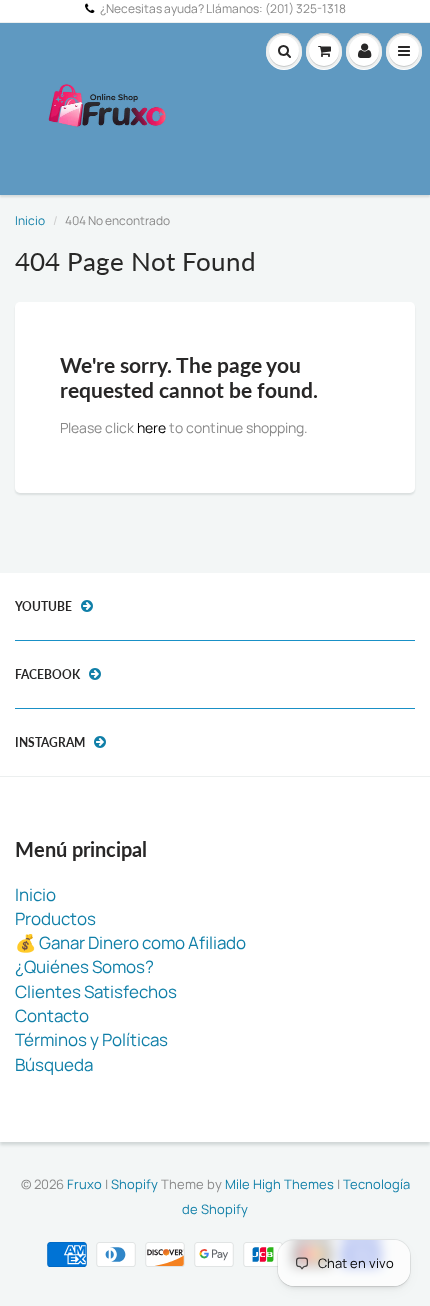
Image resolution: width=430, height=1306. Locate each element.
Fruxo (84, 1184)
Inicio (30, 220)
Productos (55, 918)
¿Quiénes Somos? (84, 966)
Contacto (52, 1015)
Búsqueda (54, 1064)
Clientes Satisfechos (96, 991)
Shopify (134, 1184)
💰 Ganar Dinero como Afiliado (130, 942)
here (151, 427)
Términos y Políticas (91, 1039)
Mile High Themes (279, 1184)
